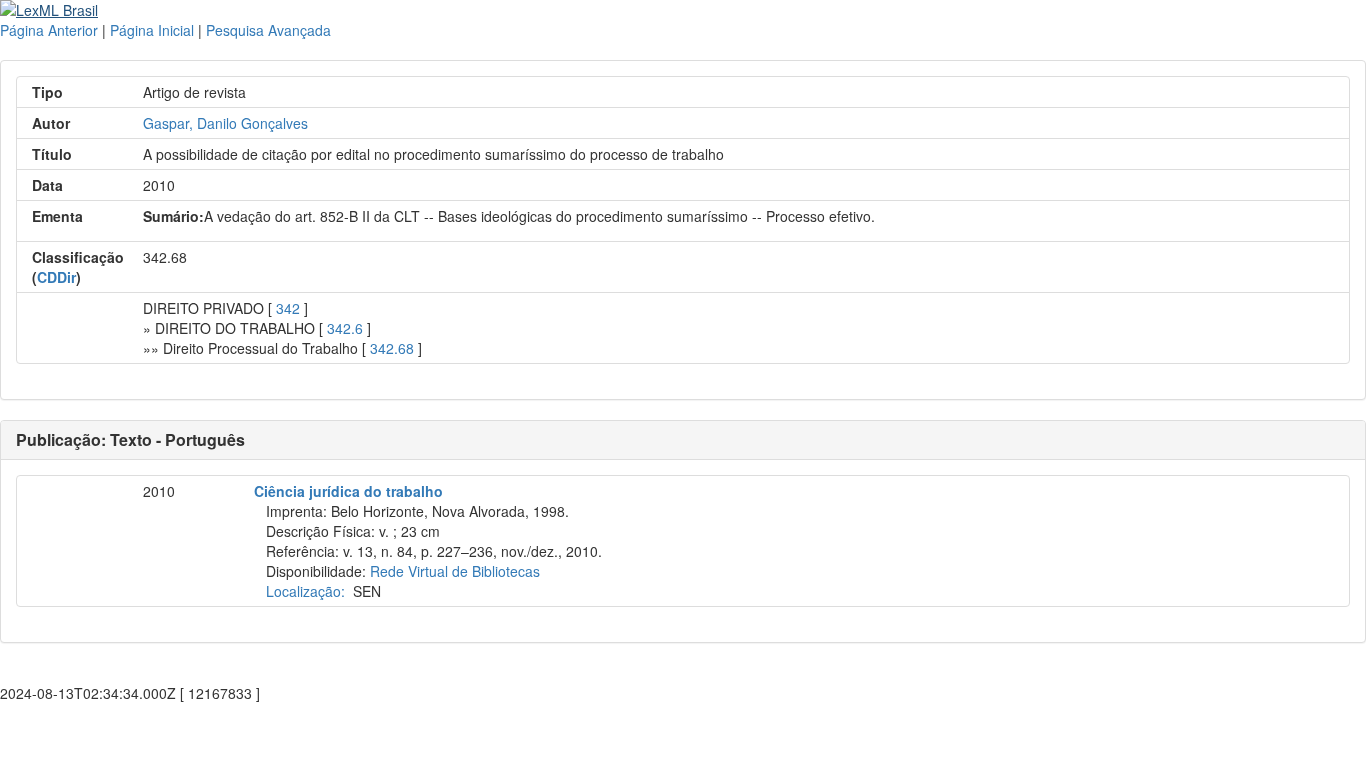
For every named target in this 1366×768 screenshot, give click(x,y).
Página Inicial (152, 30)
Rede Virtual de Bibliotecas (455, 571)
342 (288, 308)
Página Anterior (49, 30)
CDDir (56, 277)
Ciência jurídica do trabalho (348, 491)
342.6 (345, 328)
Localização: (305, 591)
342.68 (392, 348)
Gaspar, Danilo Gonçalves (225, 123)
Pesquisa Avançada (268, 30)
